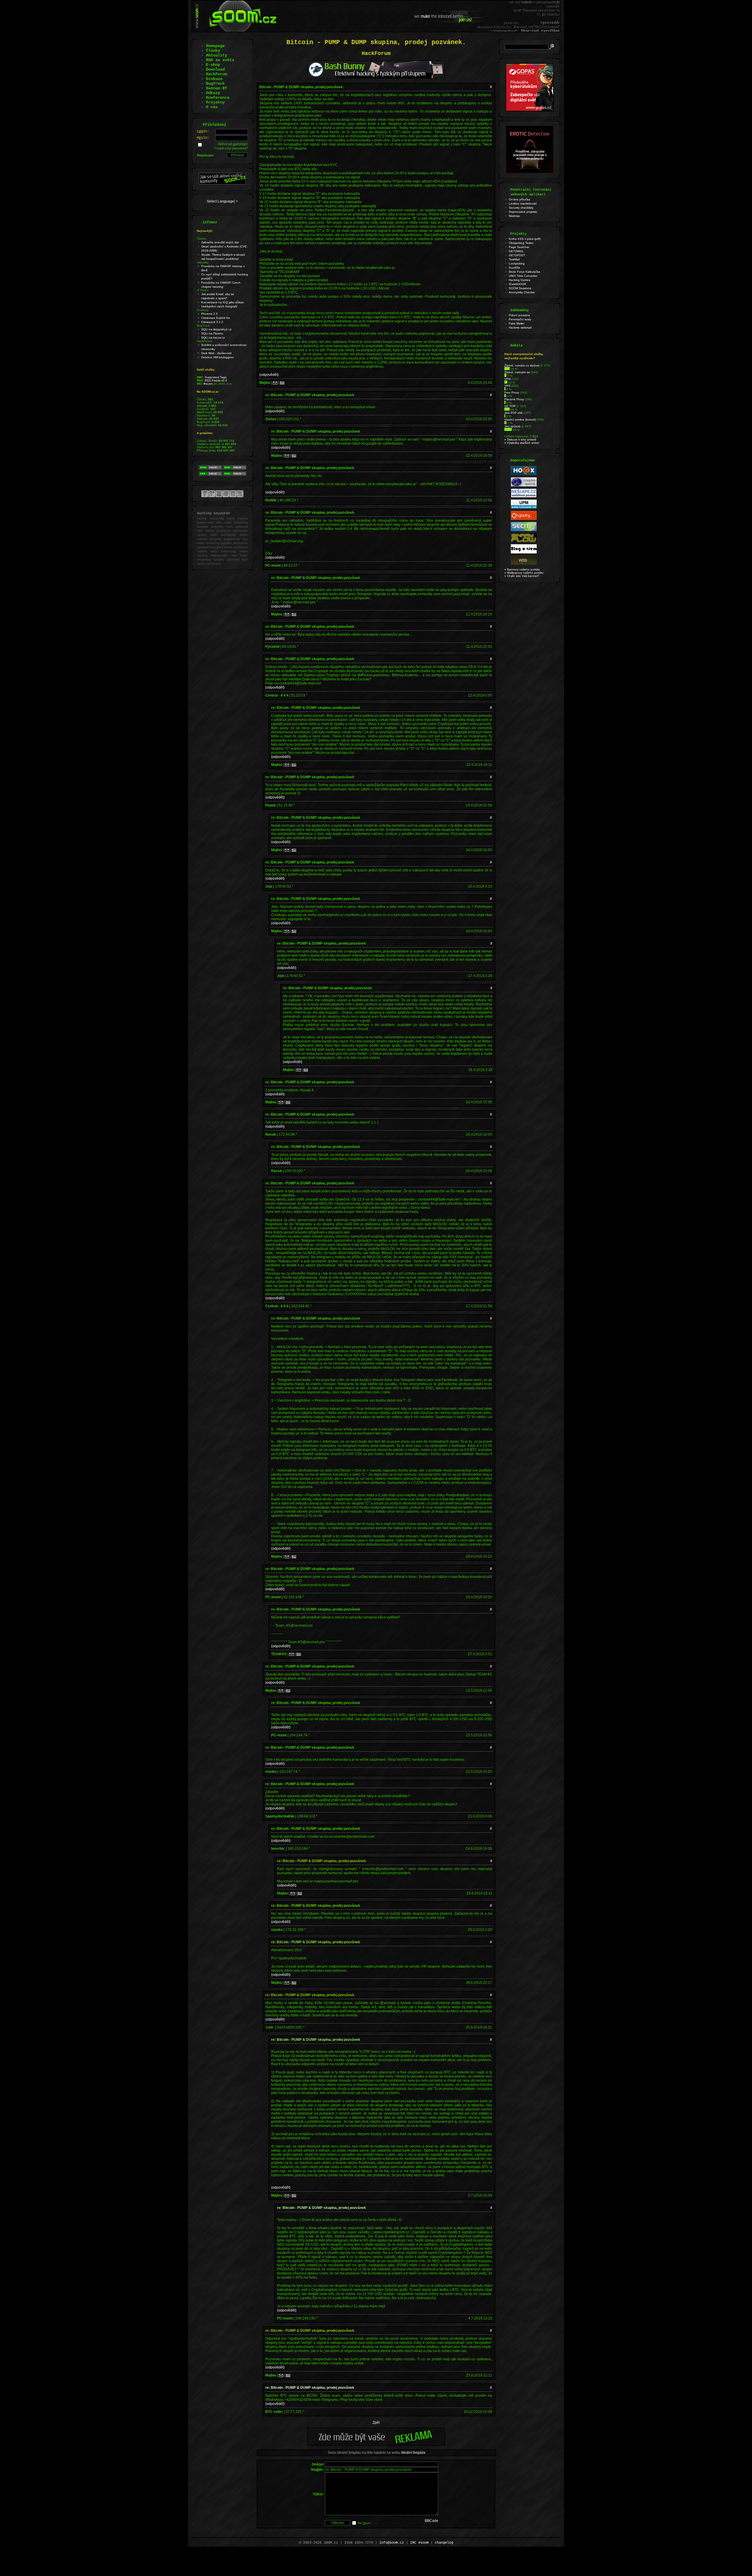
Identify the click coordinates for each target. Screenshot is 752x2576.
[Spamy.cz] (524, 519)
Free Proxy (512, 392)
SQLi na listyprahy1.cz (216, 329)
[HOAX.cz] (524, 474)
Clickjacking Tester (521, 243)
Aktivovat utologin (233, 144)
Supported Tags (216, 377)
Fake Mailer (517, 323)
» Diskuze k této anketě (520, 440)
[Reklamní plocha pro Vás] (376, 2444)
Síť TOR (510, 406)
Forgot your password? (231, 148)
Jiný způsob (512, 426)
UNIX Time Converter (523, 276)
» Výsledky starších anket (522, 443)
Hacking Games (519, 280)
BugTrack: (204, 325)
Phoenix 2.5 (209, 314)
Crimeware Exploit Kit (215, 318)
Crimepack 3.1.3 (212, 322)
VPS (507, 386)
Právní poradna (519, 315)
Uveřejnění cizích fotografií (219, 306)
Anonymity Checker (522, 292)
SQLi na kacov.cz (213, 338)
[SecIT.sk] (524, 530)
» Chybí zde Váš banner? (522, 576)
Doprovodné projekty (523, 212)
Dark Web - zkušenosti (216, 353)
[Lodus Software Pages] (524, 508)
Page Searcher (519, 247)
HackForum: (205, 341)
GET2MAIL (516, 251)
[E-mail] (275, 383)
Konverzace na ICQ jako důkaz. (223, 302)
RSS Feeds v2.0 (216, 380)
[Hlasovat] (507, 369)
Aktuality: (203, 262)
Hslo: (203, 138)
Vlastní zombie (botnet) (520, 420)
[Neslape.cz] (524, 497)
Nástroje (514, 216)
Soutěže (515, 268)
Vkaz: (318, 2494)
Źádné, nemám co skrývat (522, 365)
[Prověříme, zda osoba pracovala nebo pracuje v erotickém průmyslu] (530, 172)
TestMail (514, 259)
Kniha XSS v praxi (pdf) (525, 239)
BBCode (432, 2521)
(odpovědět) (269, 375)
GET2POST (517, 255)
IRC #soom (419, 2543)
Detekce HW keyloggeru (218, 357)
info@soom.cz (392, 2543)
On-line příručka (519, 199)
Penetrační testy (520, 319)
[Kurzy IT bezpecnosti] (530, 110)
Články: (202, 238)
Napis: (318, 2470)
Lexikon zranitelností (523, 204)
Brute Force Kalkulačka (524, 272)
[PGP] (282, 383)
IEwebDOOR (517, 284)
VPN (507, 379)
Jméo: (318, 2464)
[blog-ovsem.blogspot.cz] (524, 552)
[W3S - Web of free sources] (524, 564)
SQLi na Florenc (212, 333)
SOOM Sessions (520, 288)
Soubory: (203, 310)
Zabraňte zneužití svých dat (220, 242)
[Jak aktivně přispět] (222, 183)
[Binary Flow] (524, 541)
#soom (208, 384)
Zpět (376, 2423)
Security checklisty (521, 208)
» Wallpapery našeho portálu (524, 573)
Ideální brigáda (413, 2453)
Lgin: (203, 131)
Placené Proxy (514, 399)
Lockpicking (517, 263)
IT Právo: (203, 290)
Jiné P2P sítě (513, 413)
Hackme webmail (520, 328)
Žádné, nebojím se (517, 372)
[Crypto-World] (524, 485)
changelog (444, 2543)
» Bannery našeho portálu (522, 569)
